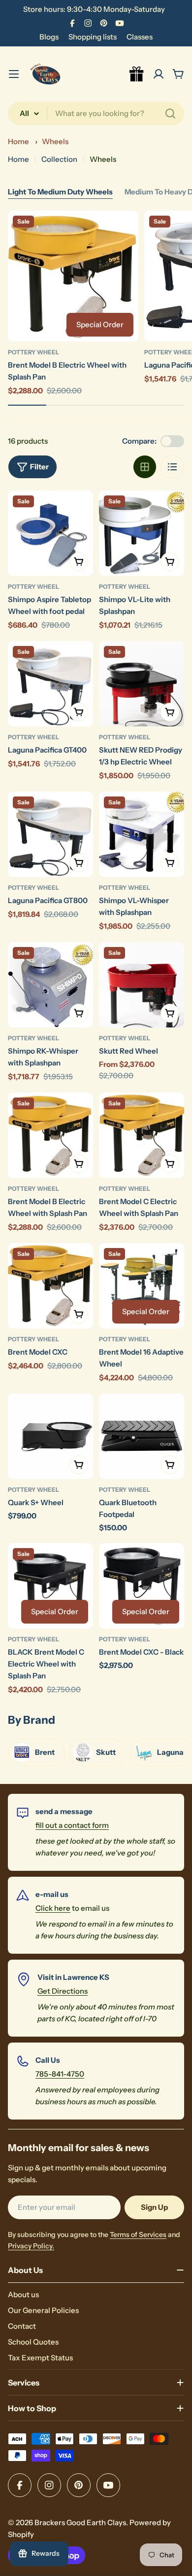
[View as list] (172, 467)
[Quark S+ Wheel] (50, 1436)
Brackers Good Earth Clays (80, 2522)
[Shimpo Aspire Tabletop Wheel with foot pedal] (50, 533)
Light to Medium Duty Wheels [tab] (60, 192)
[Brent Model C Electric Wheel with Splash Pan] (142, 1135)
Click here (53, 1908)
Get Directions (63, 1991)
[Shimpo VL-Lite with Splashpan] (142, 533)
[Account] (159, 74)
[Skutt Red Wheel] (142, 985)
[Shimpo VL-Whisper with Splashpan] (142, 834)
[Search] (170, 114)
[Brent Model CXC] (50, 1286)
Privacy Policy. (31, 2246)
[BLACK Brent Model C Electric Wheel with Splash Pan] (50, 1586)
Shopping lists (93, 37)
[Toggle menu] (14, 74)
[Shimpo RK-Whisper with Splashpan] (50, 985)
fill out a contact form (72, 1825)
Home (18, 141)
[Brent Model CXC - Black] (142, 1586)
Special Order (100, 324)
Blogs (49, 37)
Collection (59, 159)
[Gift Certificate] (137, 74)
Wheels (55, 141)
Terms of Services (138, 2235)
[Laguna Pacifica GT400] (50, 684)
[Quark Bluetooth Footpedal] (142, 1436)
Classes (140, 37)
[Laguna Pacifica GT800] (50, 834)
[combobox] (96, 114)
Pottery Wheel (33, 352)
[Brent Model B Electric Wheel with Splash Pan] (73, 276)
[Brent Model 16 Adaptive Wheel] (142, 1286)
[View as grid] (145, 467)
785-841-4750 (60, 2074)
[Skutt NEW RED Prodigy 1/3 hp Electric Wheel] (142, 684)
